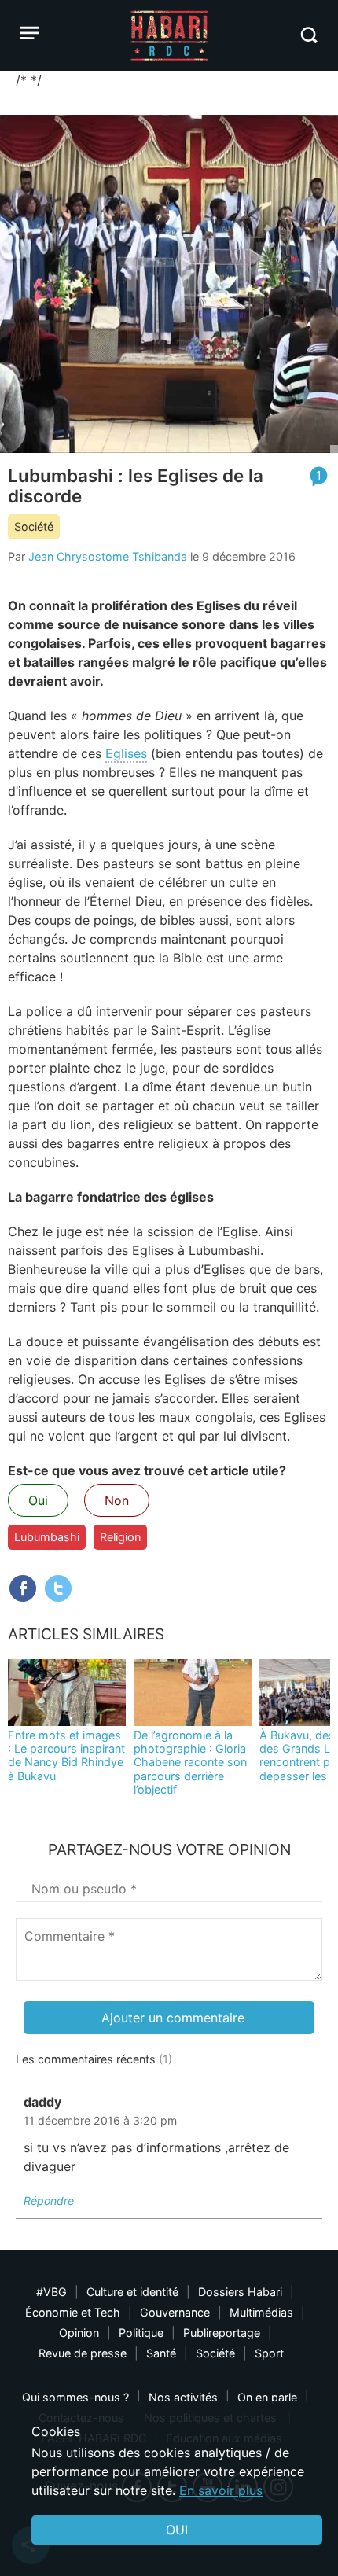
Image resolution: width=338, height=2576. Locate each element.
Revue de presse (83, 2353)
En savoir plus (221, 2490)
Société (34, 526)
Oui (38, 1500)
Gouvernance (175, 2312)
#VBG (51, 2292)
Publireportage (222, 2333)
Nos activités (183, 2397)
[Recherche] (309, 35)
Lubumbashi (47, 1537)
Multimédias (261, 2312)
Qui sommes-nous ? (75, 2397)
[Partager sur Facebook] (23, 1588)
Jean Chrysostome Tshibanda (108, 556)
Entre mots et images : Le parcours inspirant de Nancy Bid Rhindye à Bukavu (66, 1755)
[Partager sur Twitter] (58, 1588)
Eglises (126, 753)
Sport (269, 2353)
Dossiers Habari (240, 2292)
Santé (161, 2353)
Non (117, 1500)
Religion (120, 1537)
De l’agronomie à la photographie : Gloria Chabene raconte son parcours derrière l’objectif (190, 1762)
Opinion (79, 2333)
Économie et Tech (73, 2312)
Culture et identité (132, 2292)
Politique (141, 2333)
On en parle (267, 2397)
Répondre (49, 2201)
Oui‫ (177, 2530)
